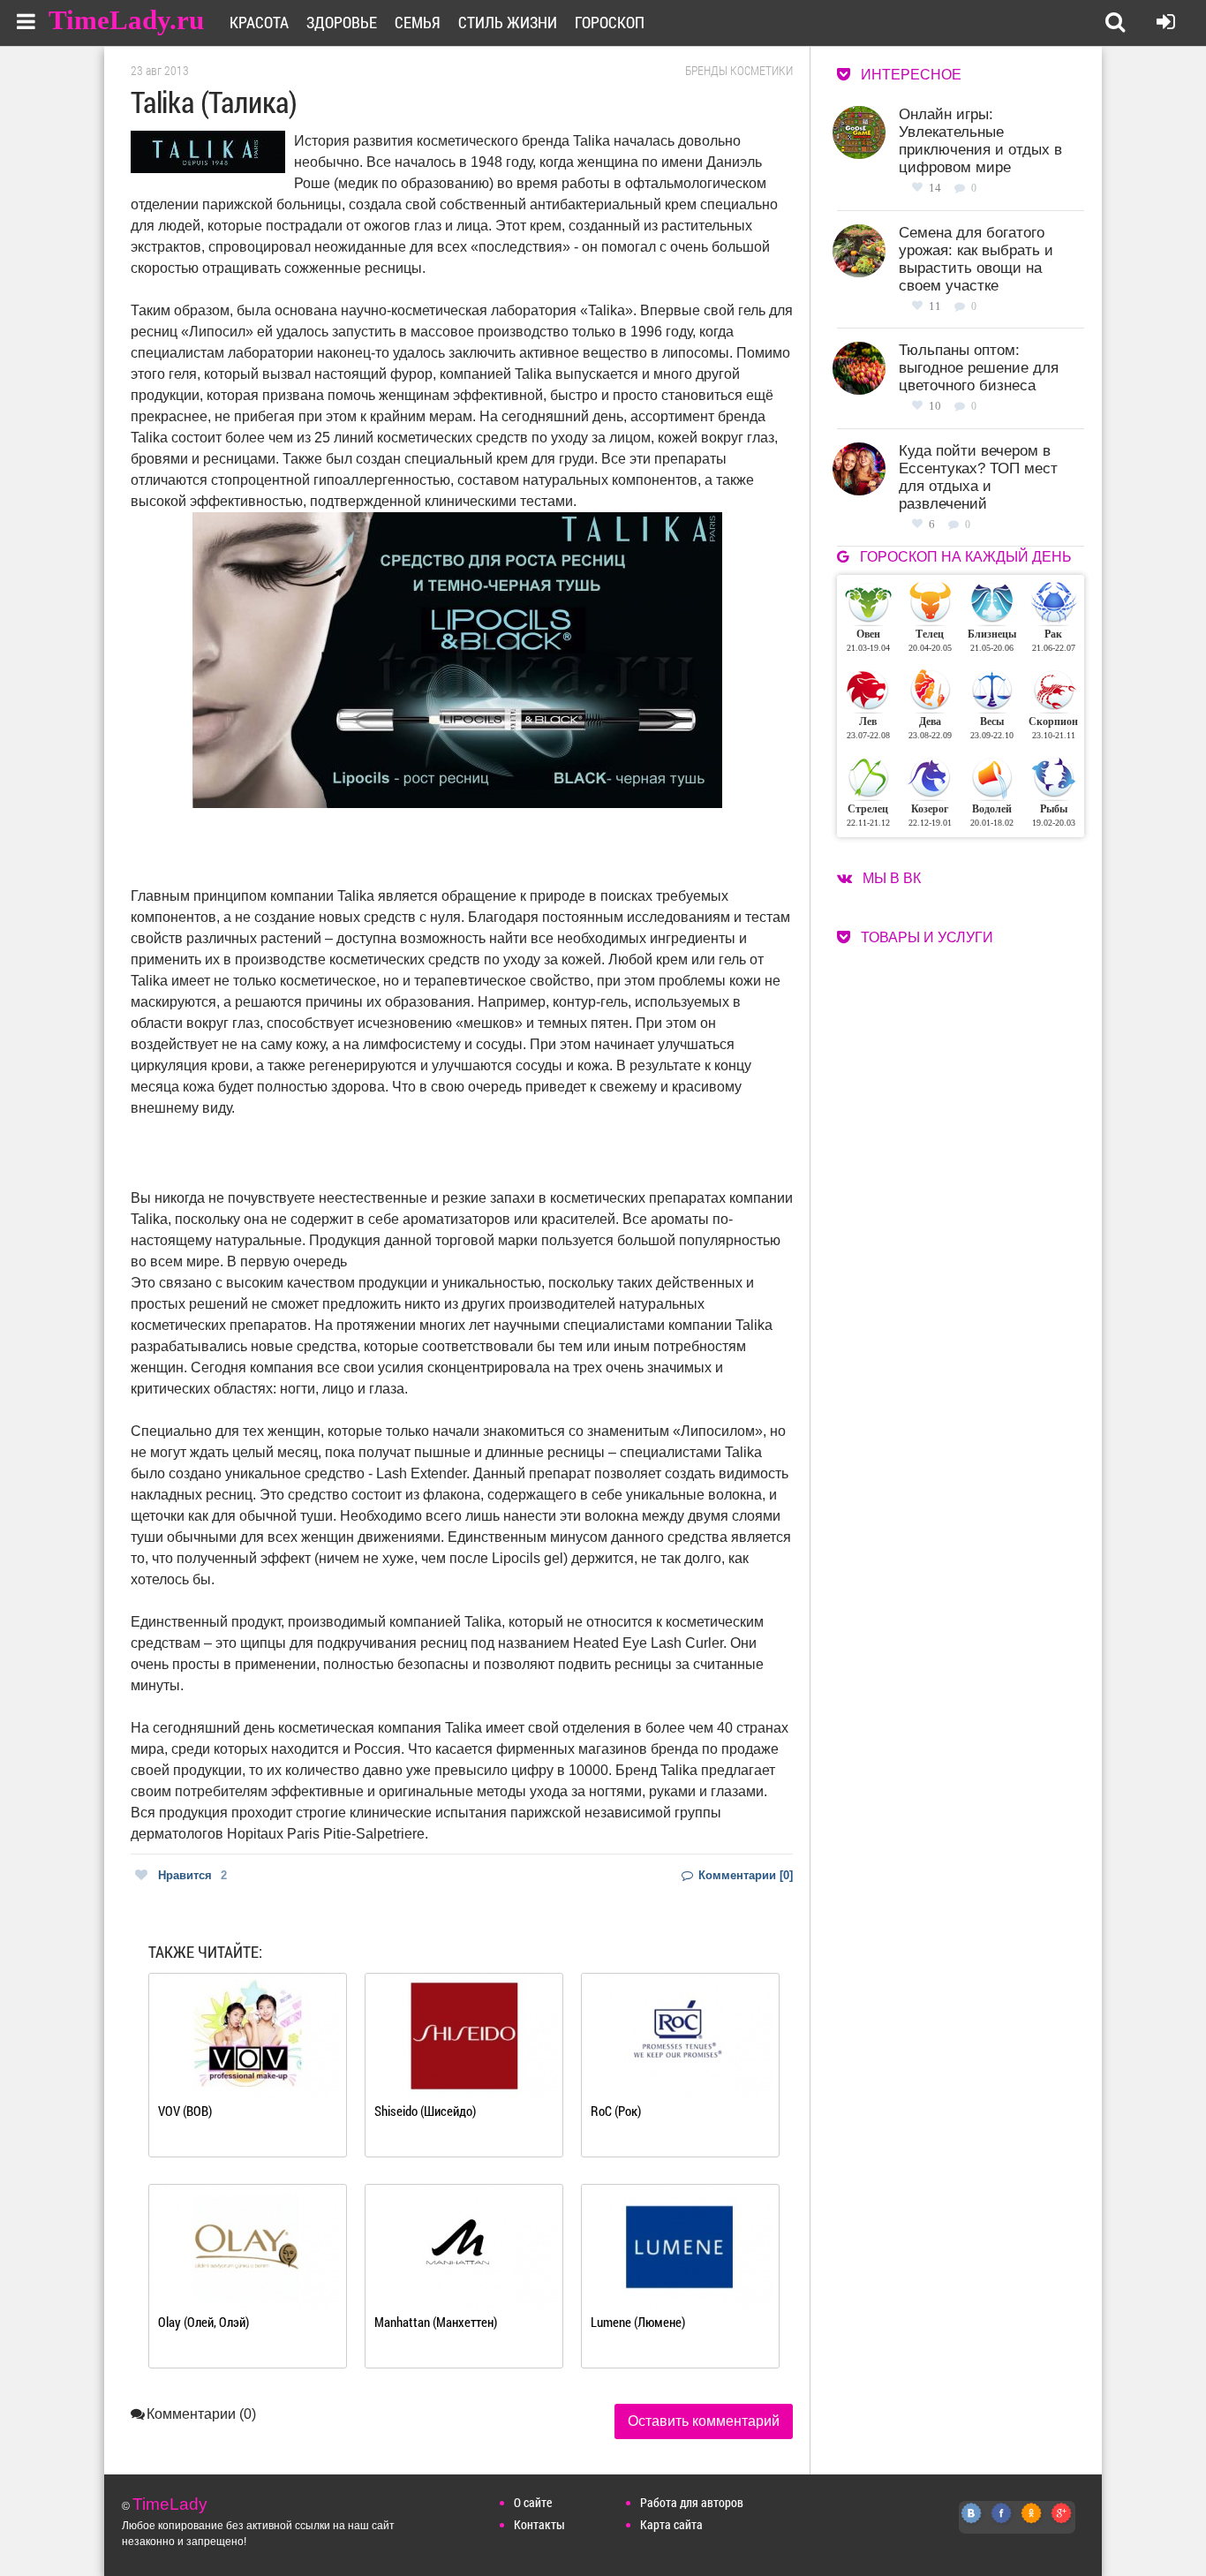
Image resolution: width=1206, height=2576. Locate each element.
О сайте (533, 2502)
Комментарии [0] (744, 1875)
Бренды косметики (739, 71)
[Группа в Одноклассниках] (1032, 2523)
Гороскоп (610, 22)
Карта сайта (671, 2524)
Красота (259, 22)
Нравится (192, 1875)
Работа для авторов (692, 2502)
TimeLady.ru (126, 20)
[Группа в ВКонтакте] (972, 2523)
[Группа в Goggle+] (1062, 2523)
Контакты (539, 2524)
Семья (418, 22)
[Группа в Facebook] (1002, 2523)
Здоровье (342, 22)
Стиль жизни (508, 22)
